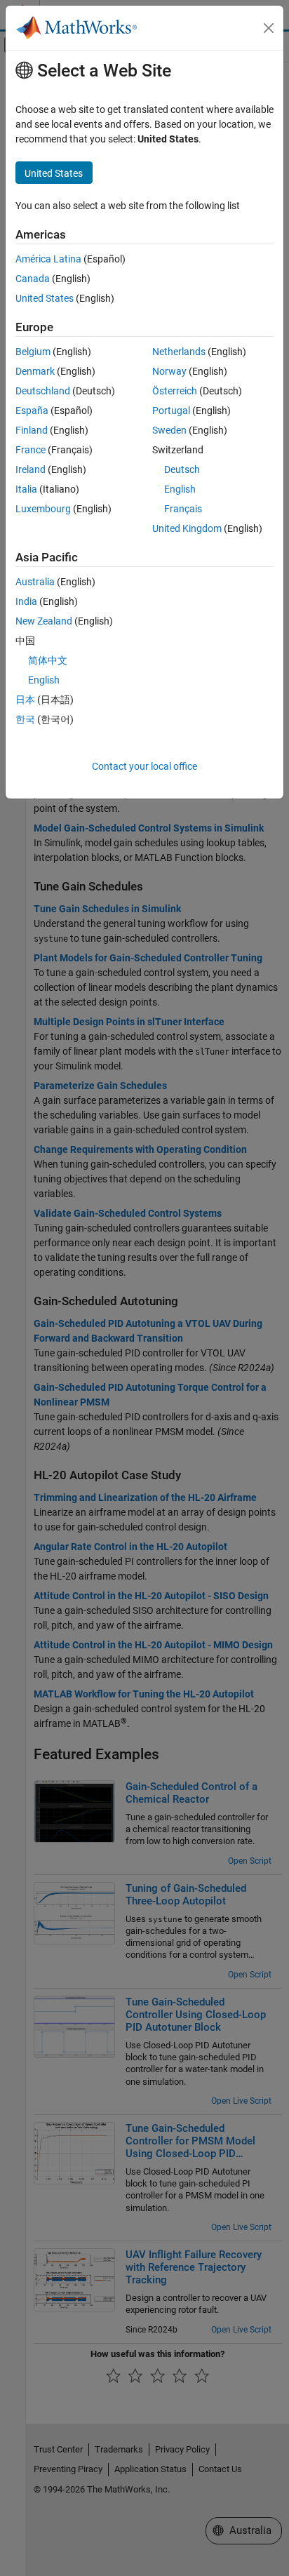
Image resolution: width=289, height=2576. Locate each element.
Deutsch (182, 469)
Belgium (33, 352)
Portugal (171, 411)
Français (183, 509)
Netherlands (179, 352)
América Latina (48, 259)
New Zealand (44, 621)
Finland (32, 430)
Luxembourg (43, 509)
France (31, 450)
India (26, 601)
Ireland (31, 469)
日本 (25, 700)
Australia (35, 582)
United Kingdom (187, 528)
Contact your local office (144, 766)
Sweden (169, 430)
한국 (25, 719)
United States (45, 298)
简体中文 (48, 660)
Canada (33, 279)
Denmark (35, 371)
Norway (169, 371)
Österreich (175, 391)
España (32, 411)
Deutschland (43, 391)
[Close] (269, 28)
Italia (26, 489)
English (180, 489)
